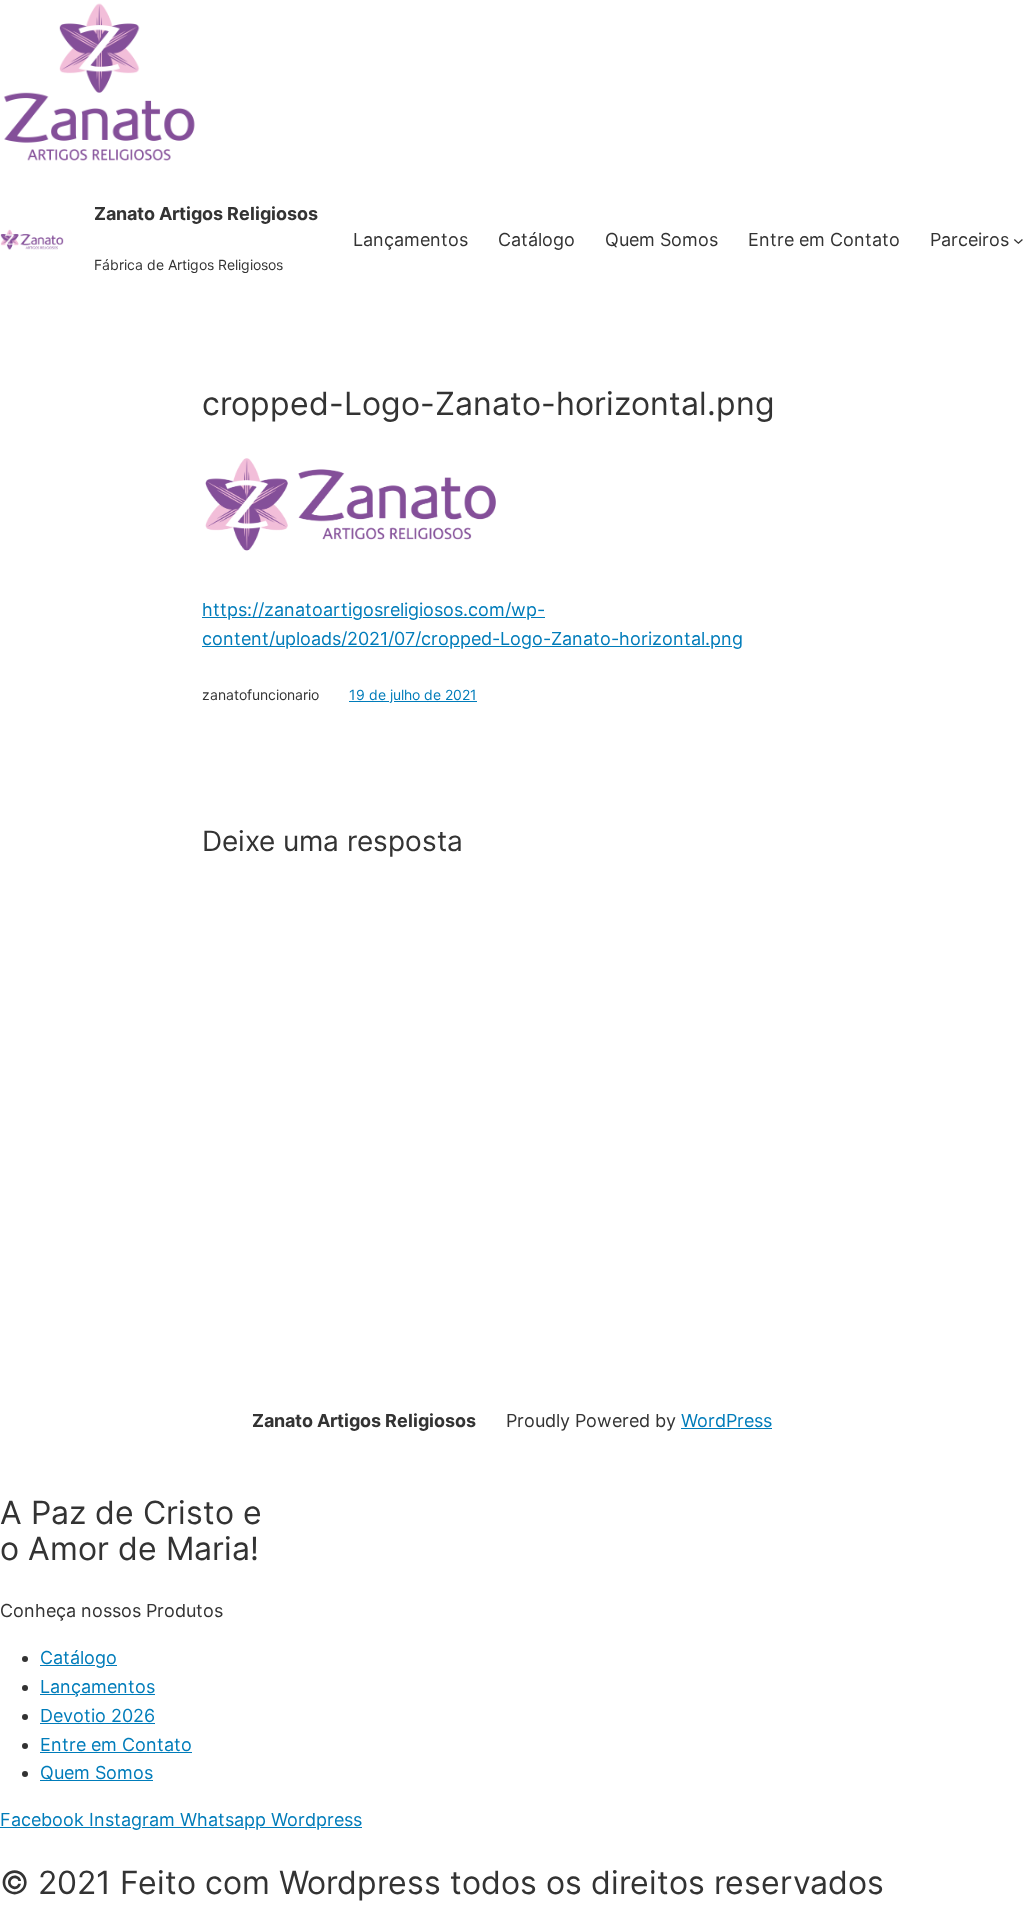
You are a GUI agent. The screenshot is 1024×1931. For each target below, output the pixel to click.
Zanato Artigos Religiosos (206, 213)
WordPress (726, 1420)
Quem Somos (96, 1772)
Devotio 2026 (97, 1715)
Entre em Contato (116, 1744)
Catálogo (78, 1657)
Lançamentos (97, 1686)
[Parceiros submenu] (1018, 240)
